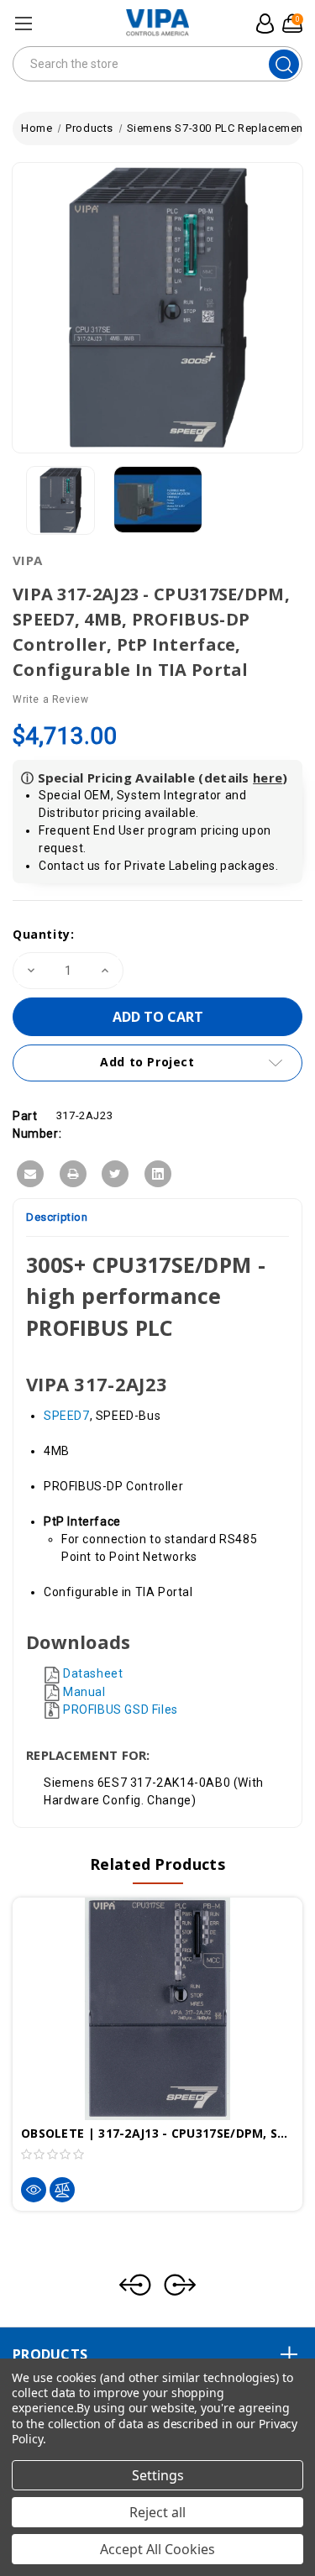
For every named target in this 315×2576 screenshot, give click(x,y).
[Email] (30, 1174)
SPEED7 (67, 1416)
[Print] (73, 1174)
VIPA (27, 560)
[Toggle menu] (23, 23)
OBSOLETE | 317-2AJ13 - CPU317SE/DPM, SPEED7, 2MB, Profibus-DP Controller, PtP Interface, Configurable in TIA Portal (157, 2133)
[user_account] (262, 24)
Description (57, 1217)
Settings (158, 2475)
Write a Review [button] (50, 699)
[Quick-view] (34, 2190)
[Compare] (62, 2190)
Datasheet (93, 1673)
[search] (284, 64)
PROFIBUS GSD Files (121, 1709)
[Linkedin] (158, 1174)
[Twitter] (115, 1174)
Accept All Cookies (157, 2549)
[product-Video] (158, 500)
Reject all (157, 2512)
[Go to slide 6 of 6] (135, 2285)
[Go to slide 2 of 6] (180, 2285)
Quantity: (43, 934)
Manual (84, 1692)
